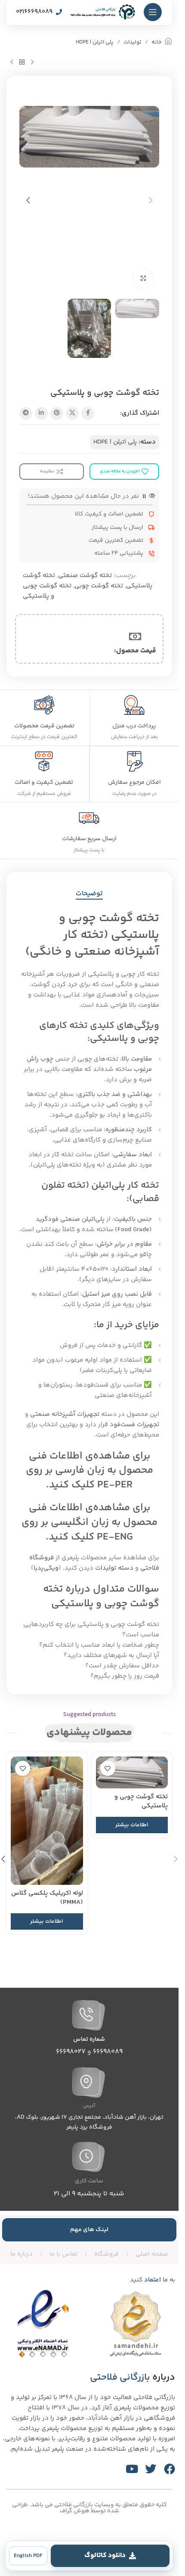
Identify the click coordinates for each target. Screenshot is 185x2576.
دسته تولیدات (114, 1568)
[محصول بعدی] (12, 62)
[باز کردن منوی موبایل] (153, 12)
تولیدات (133, 42)
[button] (151, 200)
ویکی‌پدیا (46, 1568)
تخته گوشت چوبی (99, 586)
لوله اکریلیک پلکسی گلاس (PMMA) (47, 1898)
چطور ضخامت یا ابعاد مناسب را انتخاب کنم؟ (99, 1645)
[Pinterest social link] (57, 413)
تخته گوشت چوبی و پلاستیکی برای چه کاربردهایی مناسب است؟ (91, 1630)
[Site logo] (103, 12)
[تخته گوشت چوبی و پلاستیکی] (132, 1772)
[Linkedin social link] (41, 413)
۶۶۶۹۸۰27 (71, 2052)
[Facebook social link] (88, 413)
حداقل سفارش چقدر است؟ (122, 1666)
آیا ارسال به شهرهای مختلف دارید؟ (111, 1656)
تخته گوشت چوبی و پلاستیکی (47, 591)
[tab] (89, 894)
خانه (157, 42)
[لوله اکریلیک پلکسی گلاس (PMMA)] (47, 1821)
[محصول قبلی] (32, 62)
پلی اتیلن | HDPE (95, 42)
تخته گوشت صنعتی (85, 576)
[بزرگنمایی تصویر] (143, 278)
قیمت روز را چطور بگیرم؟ (125, 1676)
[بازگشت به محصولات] (22, 62)
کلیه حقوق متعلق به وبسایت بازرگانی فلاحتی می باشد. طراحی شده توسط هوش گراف (89, 2508)
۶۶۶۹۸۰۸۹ (108, 2052)
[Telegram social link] (26, 413)
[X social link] (72, 413)
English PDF (28, 2556)
